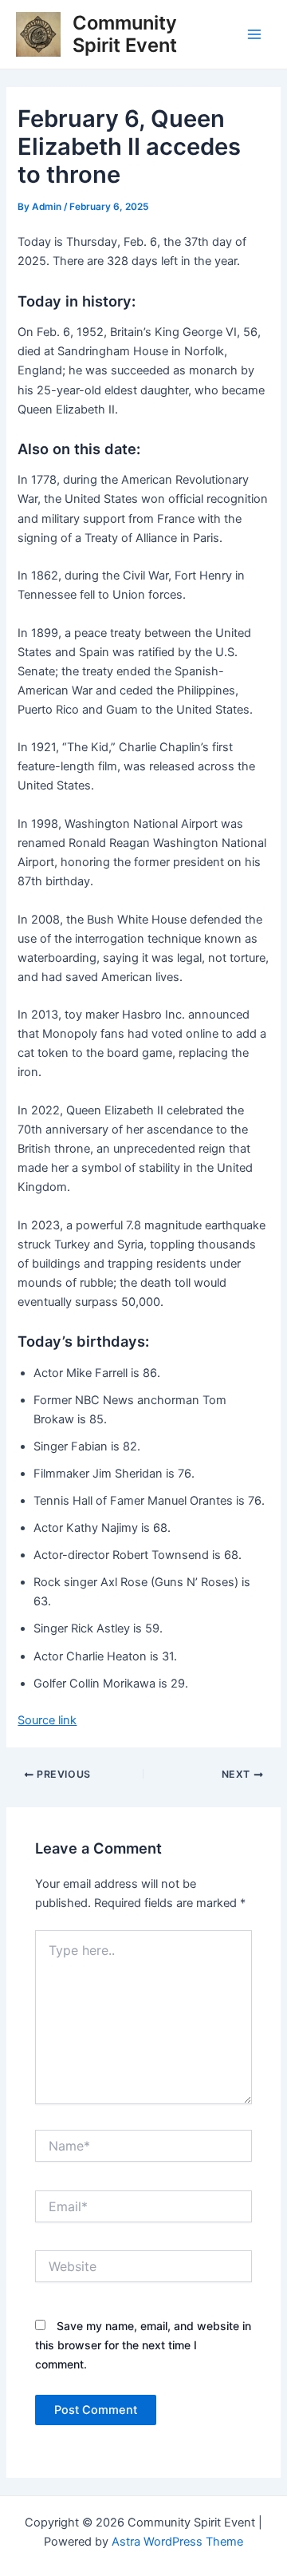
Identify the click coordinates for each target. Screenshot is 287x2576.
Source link (47, 1720)
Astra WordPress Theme (177, 2542)
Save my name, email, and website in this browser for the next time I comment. (143, 2345)
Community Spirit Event (125, 34)
